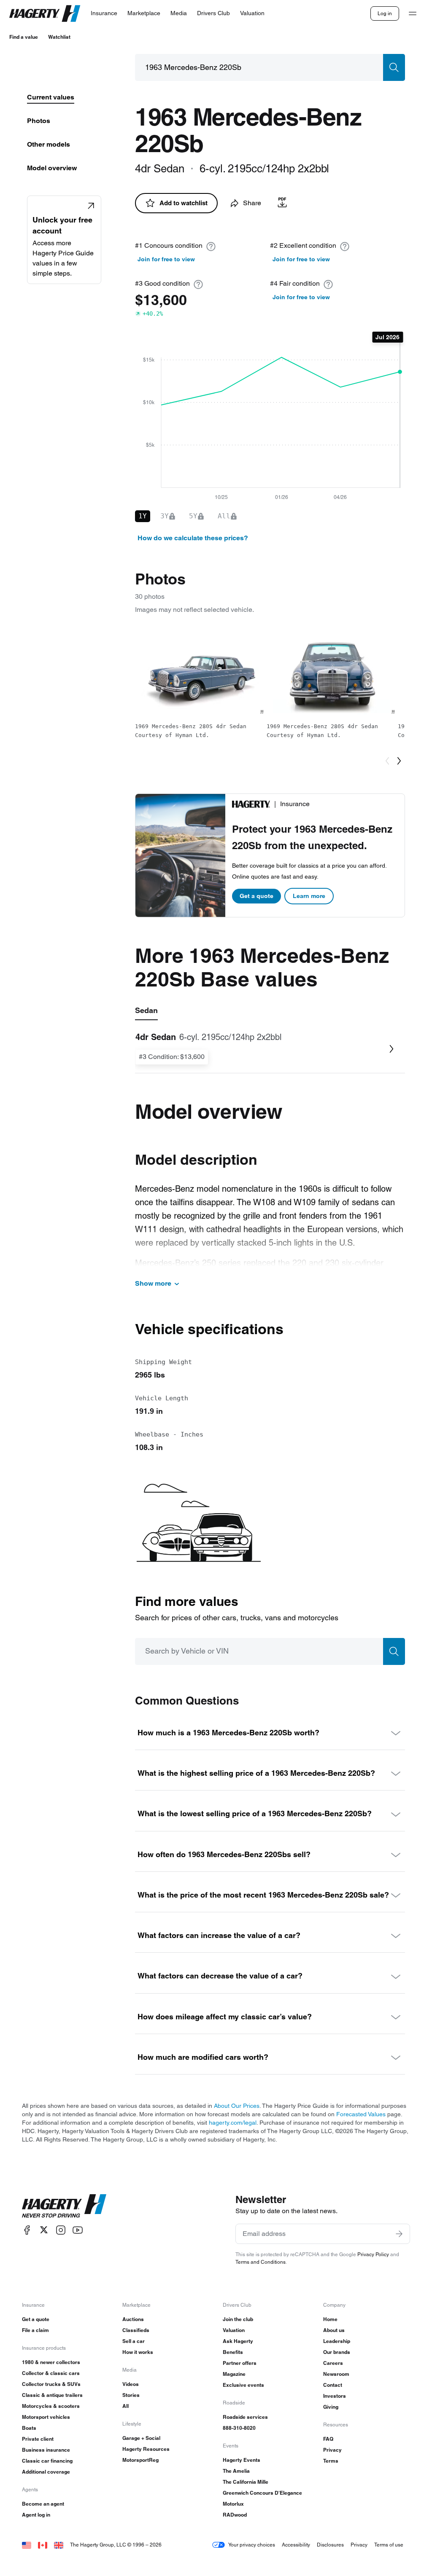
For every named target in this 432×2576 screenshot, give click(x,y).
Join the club (238, 2319)
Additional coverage (46, 2472)
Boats (29, 2428)
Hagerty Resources (146, 2449)
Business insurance (46, 2450)
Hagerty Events (242, 2460)
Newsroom (336, 2374)
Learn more (309, 896)
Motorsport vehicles (46, 2417)
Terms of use (389, 2545)
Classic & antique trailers (52, 2395)
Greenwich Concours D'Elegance (262, 2493)
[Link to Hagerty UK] (59, 2545)
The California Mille (246, 2482)
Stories (131, 2395)
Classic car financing (47, 2461)
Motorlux (233, 2504)
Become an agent (43, 2504)
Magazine (234, 2374)
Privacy (332, 2450)
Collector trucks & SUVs (51, 2384)
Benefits (233, 2352)
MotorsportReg (140, 2460)
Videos (131, 2384)
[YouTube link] (78, 2230)
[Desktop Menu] (413, 13)
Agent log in (36, 2515)
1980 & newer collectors (51, 2362)
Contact (333, 2385)
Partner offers (240, 2363)
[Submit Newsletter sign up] (399, 2234)
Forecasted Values (361, 2114)
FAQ (328, 2439)
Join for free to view (166, 259)
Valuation (234, 2330)
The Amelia (236, 2471)
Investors (335, 2396)
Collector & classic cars (51, 2373)
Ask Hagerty (238, 2341)
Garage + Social (141, 2438)
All (126, 2406)
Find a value (24, 37)
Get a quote (256, 896)
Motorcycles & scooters (51, 2406)
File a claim (35, 2330)
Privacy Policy (373, 2254)
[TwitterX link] (44, 2230)
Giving (331, 2407)
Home (330, 2319)
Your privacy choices (252, 2545)
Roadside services (245, 2417)
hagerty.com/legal (233, 2123)
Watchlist (59, 37)
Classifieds (136, 2330)
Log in (385, 13)
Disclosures (330, 2545)
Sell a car (134, 2341)
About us (334, 2330)
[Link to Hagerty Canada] (43, 2545)
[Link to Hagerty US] (27, 2545)
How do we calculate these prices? (193, 538)
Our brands (337, 2352)
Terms (331, 2461)
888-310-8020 (239, 2428)
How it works (138, 2352)
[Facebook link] (27, 2230)
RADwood (235, 2515)
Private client (38, 2439)
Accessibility (296, 2545)
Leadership (337, 2341)
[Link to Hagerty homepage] (64, 2206)
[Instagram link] (61, 2230)
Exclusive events (243, 2385)
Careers (333, 2363)
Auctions (133, 2319)
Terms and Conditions (261, 2262)
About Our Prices (237, 2106)
